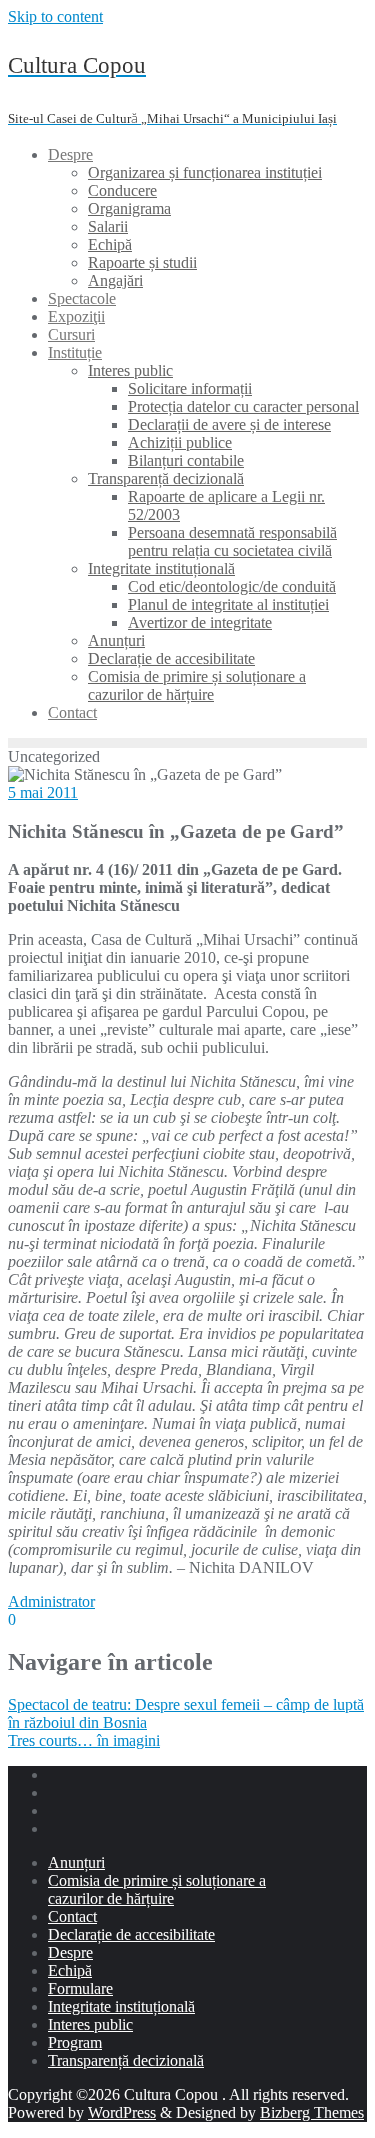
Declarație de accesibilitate (131, 1934)
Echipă (70, 1970)
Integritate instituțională (121, 2006)
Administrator (51, 1601)
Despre (70, 1952)
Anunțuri (76, 1862)
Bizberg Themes (312, 2112)
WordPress (122, 2112)
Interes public (90, 2024)
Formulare (80, 1988)
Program (75, 2042)
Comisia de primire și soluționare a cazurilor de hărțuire (157, 1889)
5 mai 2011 (43, 792)
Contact (72, 1916)
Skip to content (55, 16)
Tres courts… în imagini (84, 1740)
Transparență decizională (126, 2060)
